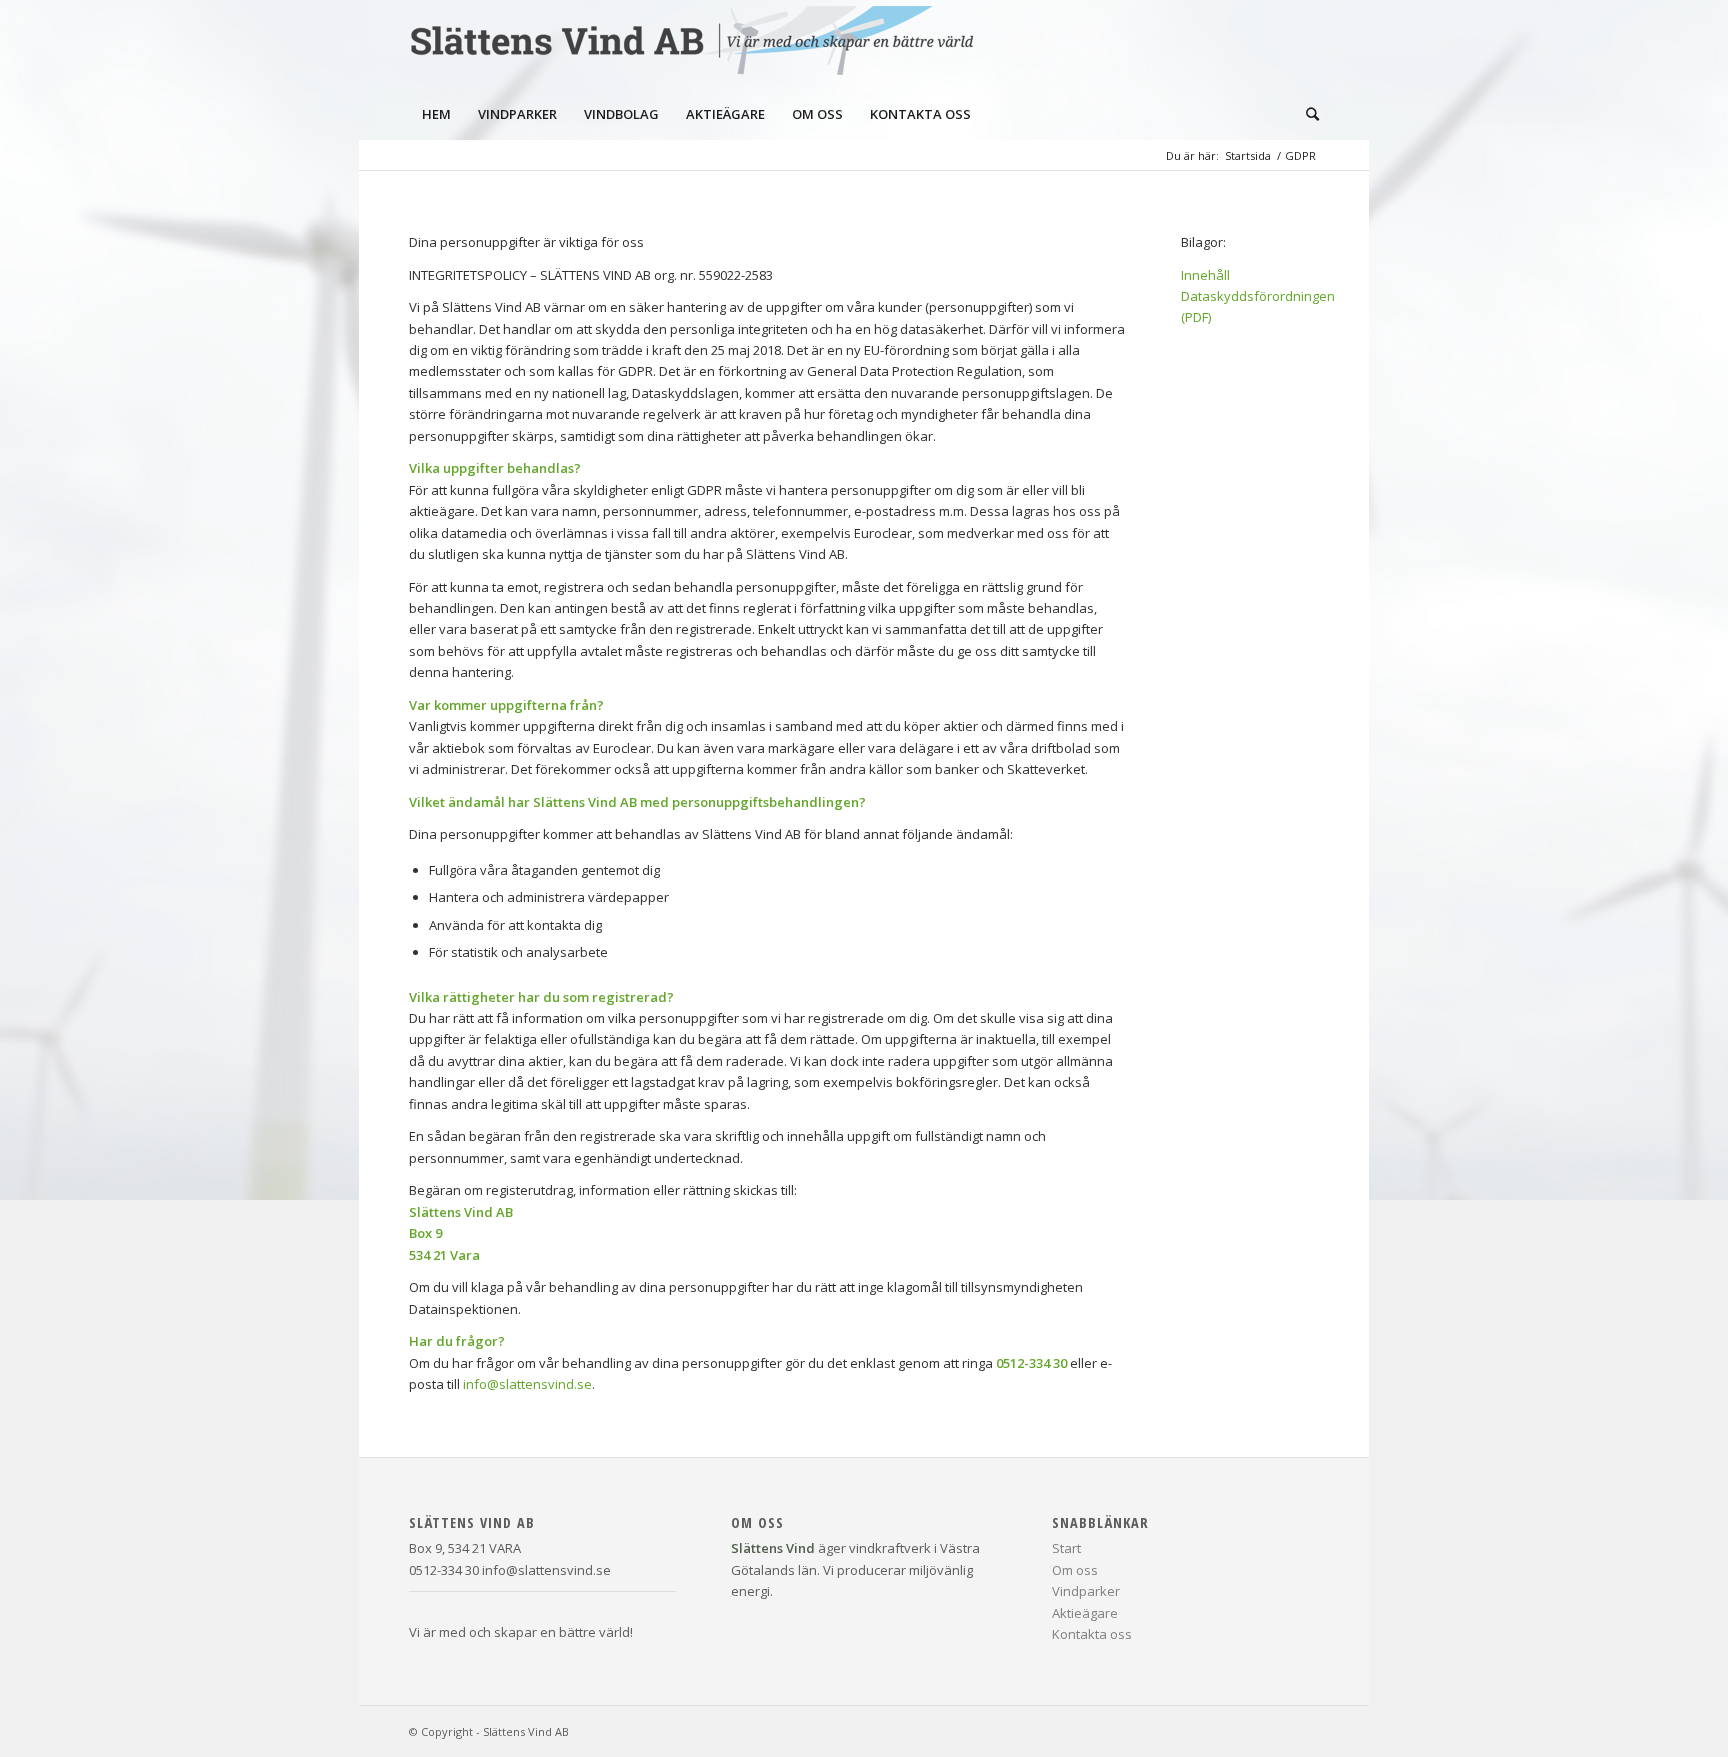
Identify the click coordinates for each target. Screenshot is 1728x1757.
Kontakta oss (1092, 1634)
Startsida (1248, 155)
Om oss (1075, 1570)
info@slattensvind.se (527, 1384)
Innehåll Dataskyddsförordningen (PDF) (1258, 296)
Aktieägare (1085, 1613)
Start (1066, 1548)
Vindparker (1086, 1591)
